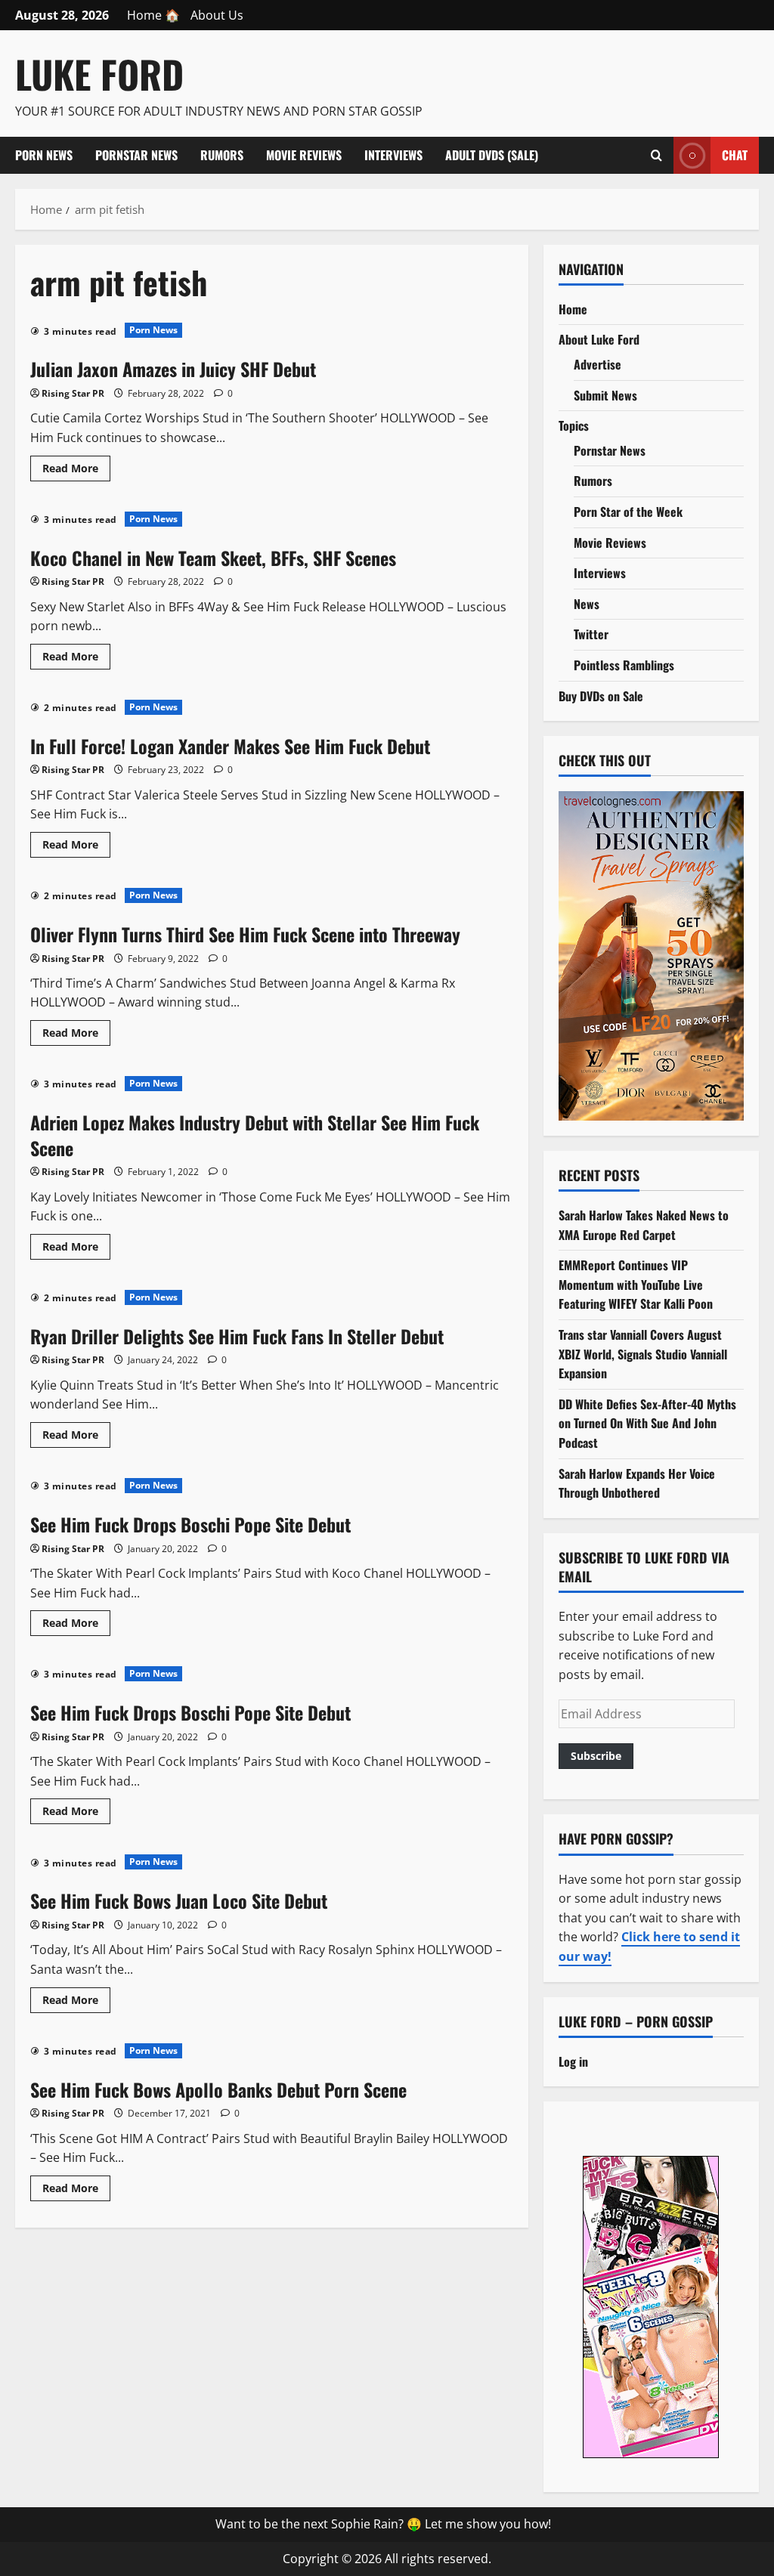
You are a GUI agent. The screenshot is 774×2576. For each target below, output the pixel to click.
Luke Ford (99, 73)
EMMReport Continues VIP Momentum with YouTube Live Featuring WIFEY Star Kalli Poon (636, 1284)
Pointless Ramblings (624, 665)
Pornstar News (136, 155)
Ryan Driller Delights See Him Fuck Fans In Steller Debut (237, 1336)
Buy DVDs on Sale (601, 696)
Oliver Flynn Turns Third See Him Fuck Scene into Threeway (245, 934)
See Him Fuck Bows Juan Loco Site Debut (179, 1900)
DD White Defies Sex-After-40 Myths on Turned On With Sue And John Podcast (647, 1423)
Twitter (591, 634)
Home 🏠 (153, 15)
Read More (76, 471)
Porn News (44, 155)
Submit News (605, 395)
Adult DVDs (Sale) (492, 155)
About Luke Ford (599, 339)
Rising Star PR (73, 393)
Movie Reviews (304, 155)
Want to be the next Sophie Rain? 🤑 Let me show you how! (383, 2524)
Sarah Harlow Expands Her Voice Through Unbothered (637, 1483)
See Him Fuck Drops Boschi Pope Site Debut (190, 1524)
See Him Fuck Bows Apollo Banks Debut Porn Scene (218, 2089)
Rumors (222, 155)
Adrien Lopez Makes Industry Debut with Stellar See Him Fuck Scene (255, 1135)
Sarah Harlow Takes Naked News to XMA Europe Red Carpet (644, 1225)
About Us (217, 15)
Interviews (393, 155)
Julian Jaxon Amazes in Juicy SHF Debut (173, 369)
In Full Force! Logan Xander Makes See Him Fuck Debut (230, 746)
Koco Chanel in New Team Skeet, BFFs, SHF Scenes (213, 558)
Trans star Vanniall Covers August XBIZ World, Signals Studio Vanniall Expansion (643, 1354)
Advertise (598, 364)
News (587, 604)
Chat (735, 154)
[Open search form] (656, 155)
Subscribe (596, 1756)
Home (573, 309)
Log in (573, 2061)
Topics (574, 425)
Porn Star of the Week (628, 512)
